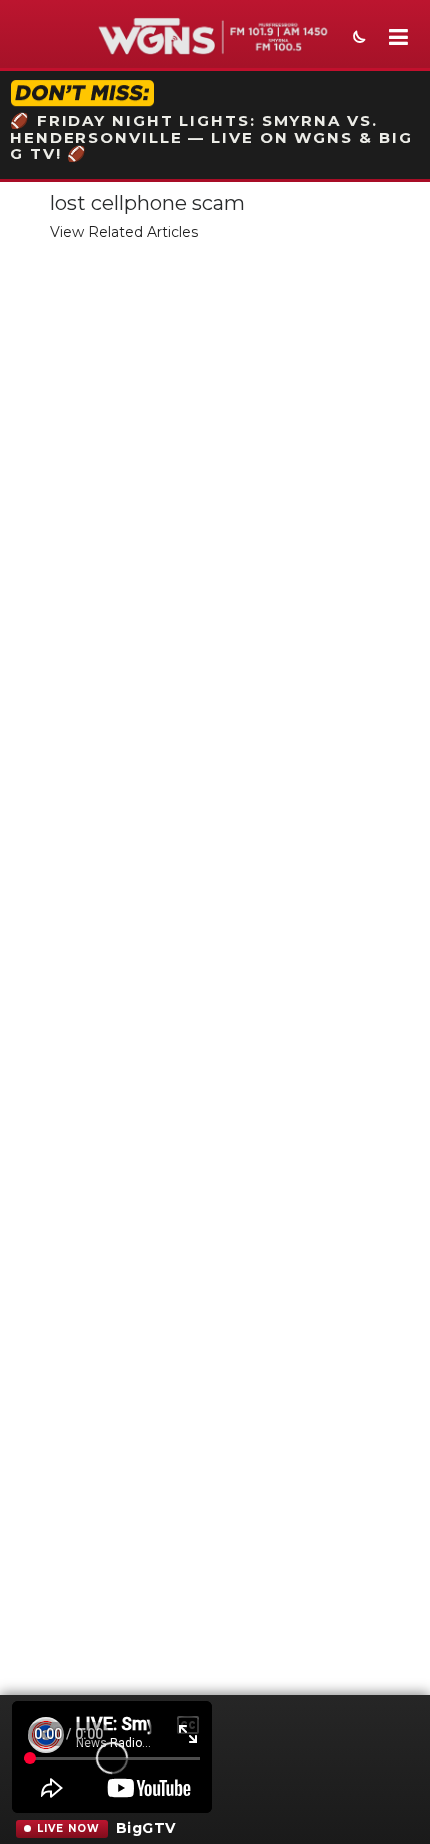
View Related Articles (124, 232)
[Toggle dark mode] (357, 39)
